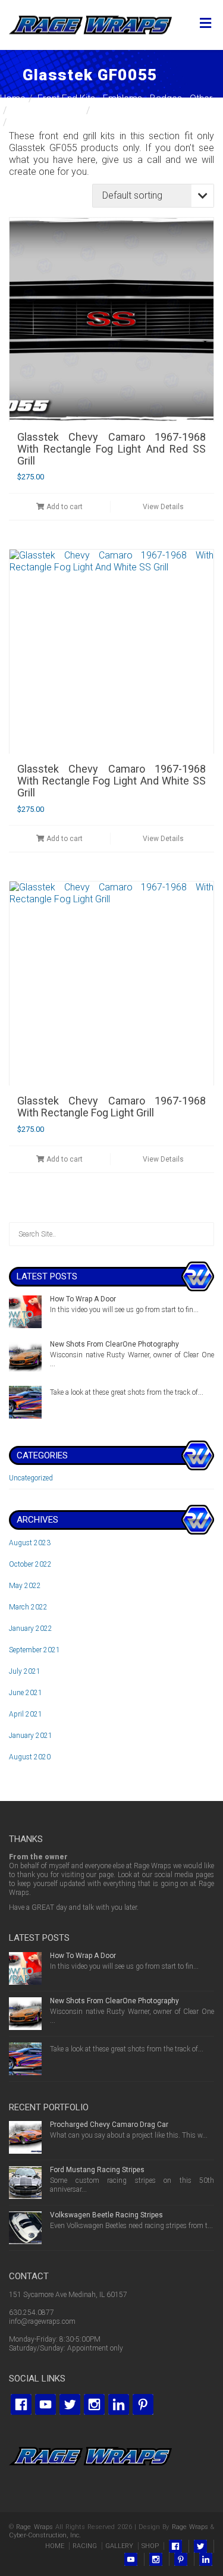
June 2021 (26, 1693)
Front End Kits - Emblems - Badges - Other (125, 98)
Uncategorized (31, 1478)
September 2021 (34, 1650)
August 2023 (30, 1543)
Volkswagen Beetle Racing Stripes (106, 2215)
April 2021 (26, 1714)
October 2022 (30, 1564)
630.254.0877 (32, 2313)
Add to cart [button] (64, 507)
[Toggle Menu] (205, 24)
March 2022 (28, 1607)
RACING (85, 2546)
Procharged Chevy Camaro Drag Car (109, 2125)
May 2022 (25, 1586)
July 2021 (25, 1671)
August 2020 (30, 1757)
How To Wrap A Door (83, 1299)
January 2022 (31, 1629)
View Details (162, 507)
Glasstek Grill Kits (48, 110)
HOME (55, 2546)
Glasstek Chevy (127, 110)
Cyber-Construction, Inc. (45, 2535)
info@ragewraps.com (42, 2321)
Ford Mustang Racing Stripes (97, 2170)
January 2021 (31, 1736)
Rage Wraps (34, 2527)
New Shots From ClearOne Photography (114, 1344)
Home (13, 98)
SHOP (150, 2546)
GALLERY (119, 2546)
